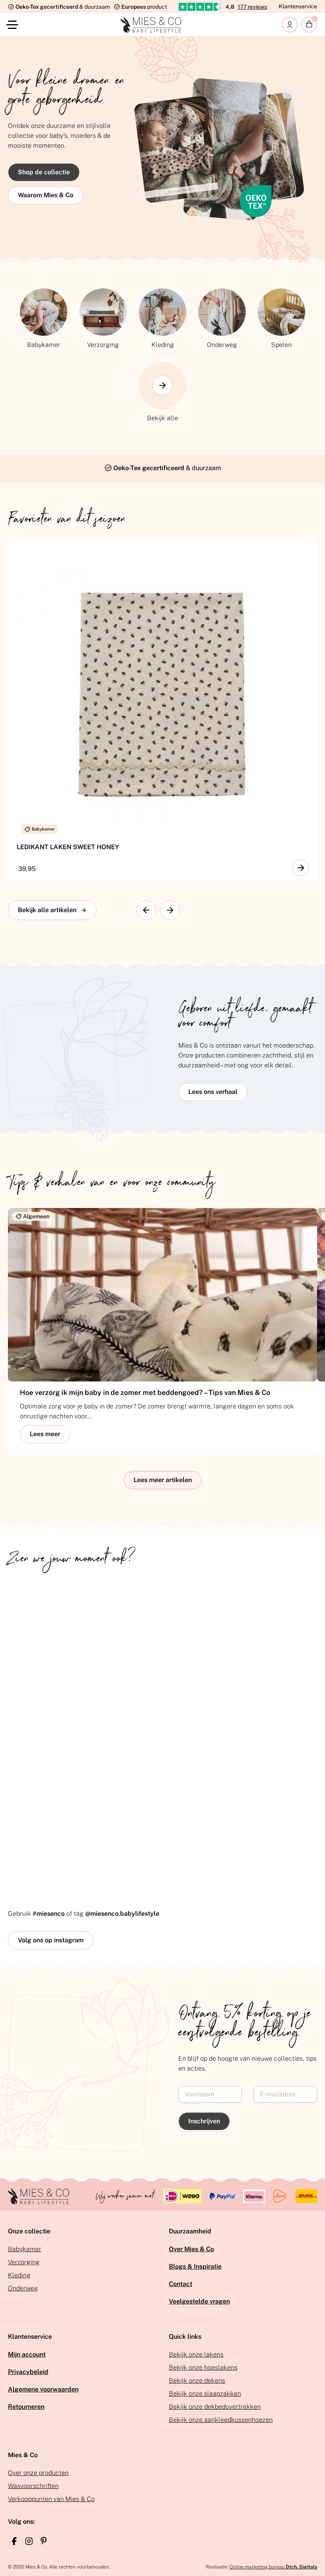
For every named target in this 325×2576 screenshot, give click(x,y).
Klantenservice (298, 6)
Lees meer (45, 1434)
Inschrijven (204, 2121)
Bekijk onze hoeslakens (203, 2367)
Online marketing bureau (273, 2567)
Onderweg (23, 2288)
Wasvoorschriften (33, 2486)
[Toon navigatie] (14, 25)
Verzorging (24, 2262)
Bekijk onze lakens (196, 2354)
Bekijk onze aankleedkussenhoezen (221, 2420)
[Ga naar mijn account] (290, 25)
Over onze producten (38, 2473)
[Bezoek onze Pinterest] (44, 2541)
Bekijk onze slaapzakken (205, 2394)
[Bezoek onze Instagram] (29, 2541)
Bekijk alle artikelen (47, 910)
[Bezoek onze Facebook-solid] (14, 2541)
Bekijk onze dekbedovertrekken (215, 2407)
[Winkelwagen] (309, 25)
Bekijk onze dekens (197, 2381)
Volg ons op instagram (51, 1940)
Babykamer (25, 2249)
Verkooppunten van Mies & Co (51, 2499)
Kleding (19, 2275)
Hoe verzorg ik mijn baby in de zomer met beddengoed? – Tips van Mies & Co (145, 1392)
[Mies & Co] (151, 25)
